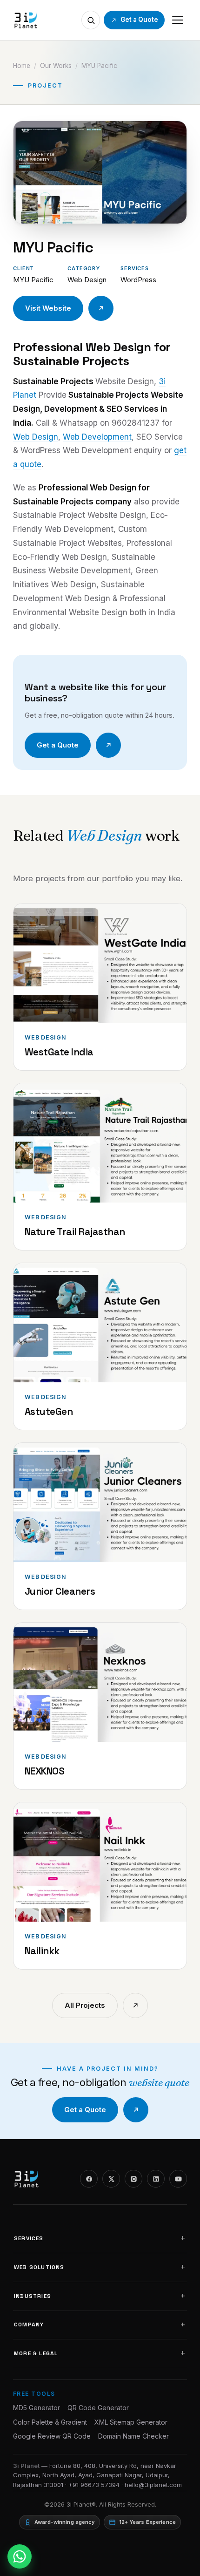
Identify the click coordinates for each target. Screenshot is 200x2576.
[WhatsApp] (20, 2556)
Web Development (97, 437)
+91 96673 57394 (94, 2485)
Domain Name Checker (133, 2436)
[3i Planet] (25, 20)
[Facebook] (89, 2179)
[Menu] (178, 20)
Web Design (36, 437)
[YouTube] (178, 2179)
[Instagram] (133, 2179)
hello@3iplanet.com (153, 2485)
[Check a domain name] (91, 20)
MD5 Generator (37, 2408)
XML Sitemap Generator (131, 2422)
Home (22, 66)
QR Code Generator (98, 2408)
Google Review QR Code (52, 2436)
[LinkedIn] (156, 2179)
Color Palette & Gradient (50, 2422)
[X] (111, 2179)
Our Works (56, 66)
